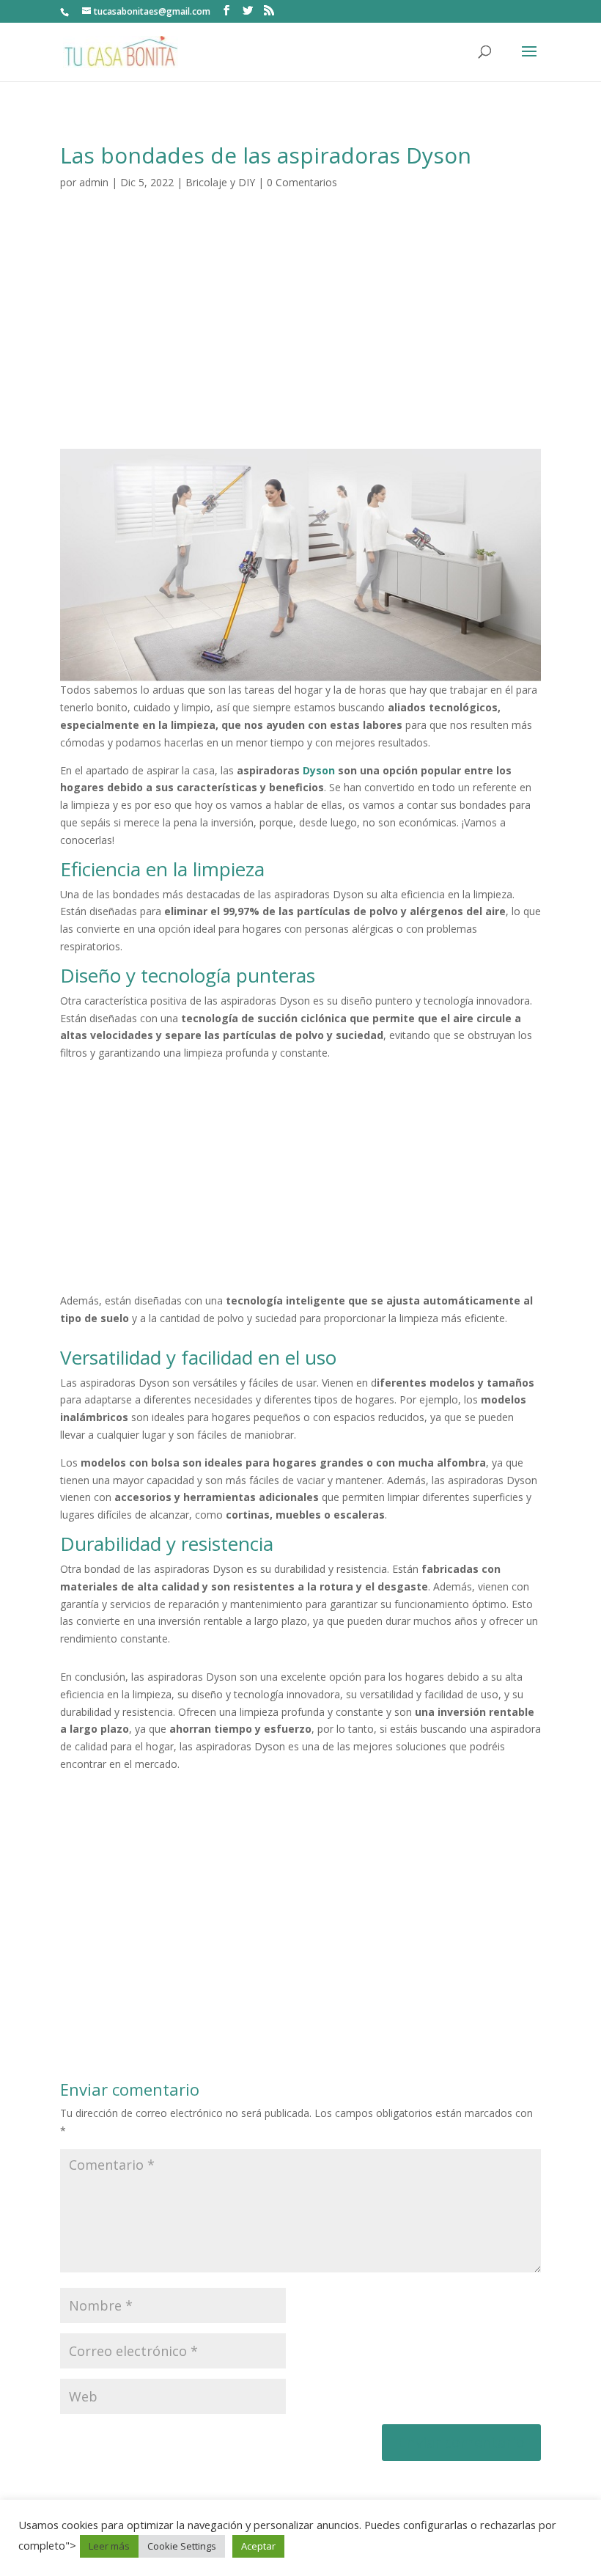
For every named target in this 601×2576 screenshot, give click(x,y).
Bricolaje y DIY (220, 182)
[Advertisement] (300, 339)
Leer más (109, 2546)
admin (94, 182)
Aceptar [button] (258, 2546)
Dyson (319, 770)
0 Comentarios (302, 182)
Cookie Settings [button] (182, 2546)
